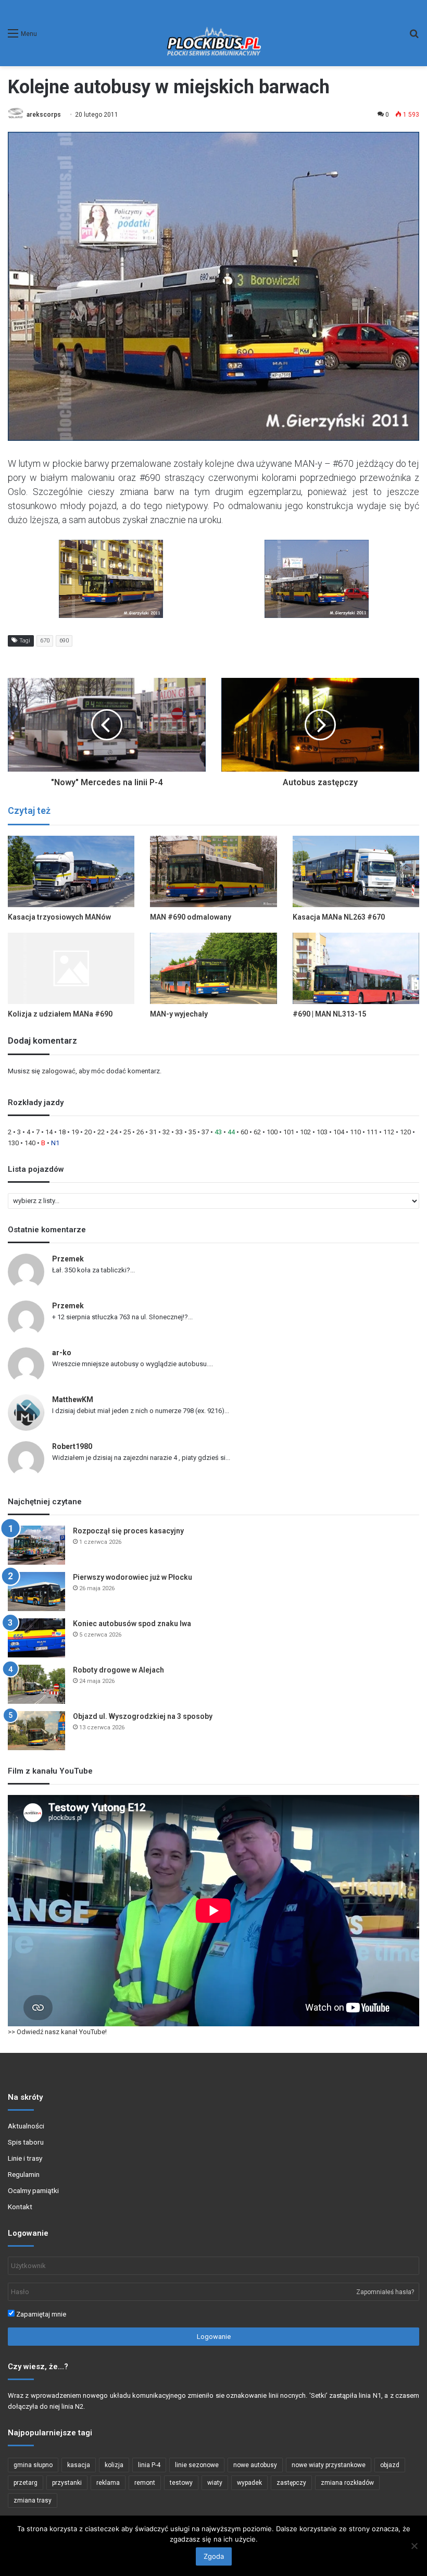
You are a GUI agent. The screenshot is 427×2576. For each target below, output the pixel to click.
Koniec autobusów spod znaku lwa (132, 1624)
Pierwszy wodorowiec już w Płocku (133, 1577)
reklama (108, 2483)
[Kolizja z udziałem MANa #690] (71, 968)
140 (30, 1143)
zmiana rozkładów (347, 2483)
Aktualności (26, 2126)
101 (289, 1132)
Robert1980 (72, 1446)
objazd (390, 2465)
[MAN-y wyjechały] (213, 968)
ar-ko (62, 1353)
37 (205, 1132)
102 (305, 1132)
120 (405, 1132)
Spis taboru (26, 2142)
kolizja (114, 2465)
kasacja (79, 2465)
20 (88, 1132)
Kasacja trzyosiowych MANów (59, 917)
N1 (55, 1143)
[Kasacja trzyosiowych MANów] (71, 871)
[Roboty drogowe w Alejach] (36, 1684)
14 (49, 1132)
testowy (181, 2483)
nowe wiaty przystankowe (329, 2465)
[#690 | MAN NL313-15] (356, 968)
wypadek (249, 2483)
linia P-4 (149, 2465)
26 (140, 1132)
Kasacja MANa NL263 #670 (339, 917)
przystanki (67, 2483)
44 (231, 1132)
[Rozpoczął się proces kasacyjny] (36, 1545)
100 (272, 1132)
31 (153, 1132)
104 (339, 1132)
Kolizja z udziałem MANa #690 (60, 1014)
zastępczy (291, 2483)
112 (389, 1132)
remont (145, 2483)
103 (322, 1132)
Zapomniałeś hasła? (385, 2292)
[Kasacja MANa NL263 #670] (356, 871)
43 (218, 1132)
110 (355, 1132)
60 (244, 1132)
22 (101, 1132)
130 (13, 1143)
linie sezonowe (197, 2465)
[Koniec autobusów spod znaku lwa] (36, 1638)
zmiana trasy (33, 2500)
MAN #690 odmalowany (191, 917)
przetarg (26, 2483)
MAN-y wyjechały (179, 1014)
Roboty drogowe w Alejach (118, 1670)
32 (166, 1132)
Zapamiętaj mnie (40, 2314)
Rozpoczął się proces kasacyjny (128, 1531)
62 (257, 1132)
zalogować (59, 1071)
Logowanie (214, 2337)
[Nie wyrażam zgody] (414, 2546)
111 (372, 1132)
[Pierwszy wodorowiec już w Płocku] (36, 1592)
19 (75, 1132)
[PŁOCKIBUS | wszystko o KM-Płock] (213, 33)
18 (62, 1132)
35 (192, 1132)
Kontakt (20, 2207)
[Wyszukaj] (414, 37)
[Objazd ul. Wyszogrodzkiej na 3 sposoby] (36, 1731)
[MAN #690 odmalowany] (213, 871)
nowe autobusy (255, 2465)
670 (45, 641)
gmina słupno (33, 2465)
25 (127, 1132)
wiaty (215, 2483)
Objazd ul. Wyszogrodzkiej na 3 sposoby (143, 1716)
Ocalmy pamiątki (33, 2190)
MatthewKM (73, 1400)
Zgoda (214, 2556)
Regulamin (24, 2174)
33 (179, 1132)
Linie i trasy (25, 2158)
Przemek (68, 1259)
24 (114, 1132)
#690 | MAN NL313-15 (329, 1014)
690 (64, 641)
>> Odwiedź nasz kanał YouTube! (57, 2032)
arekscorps (44, 115)
